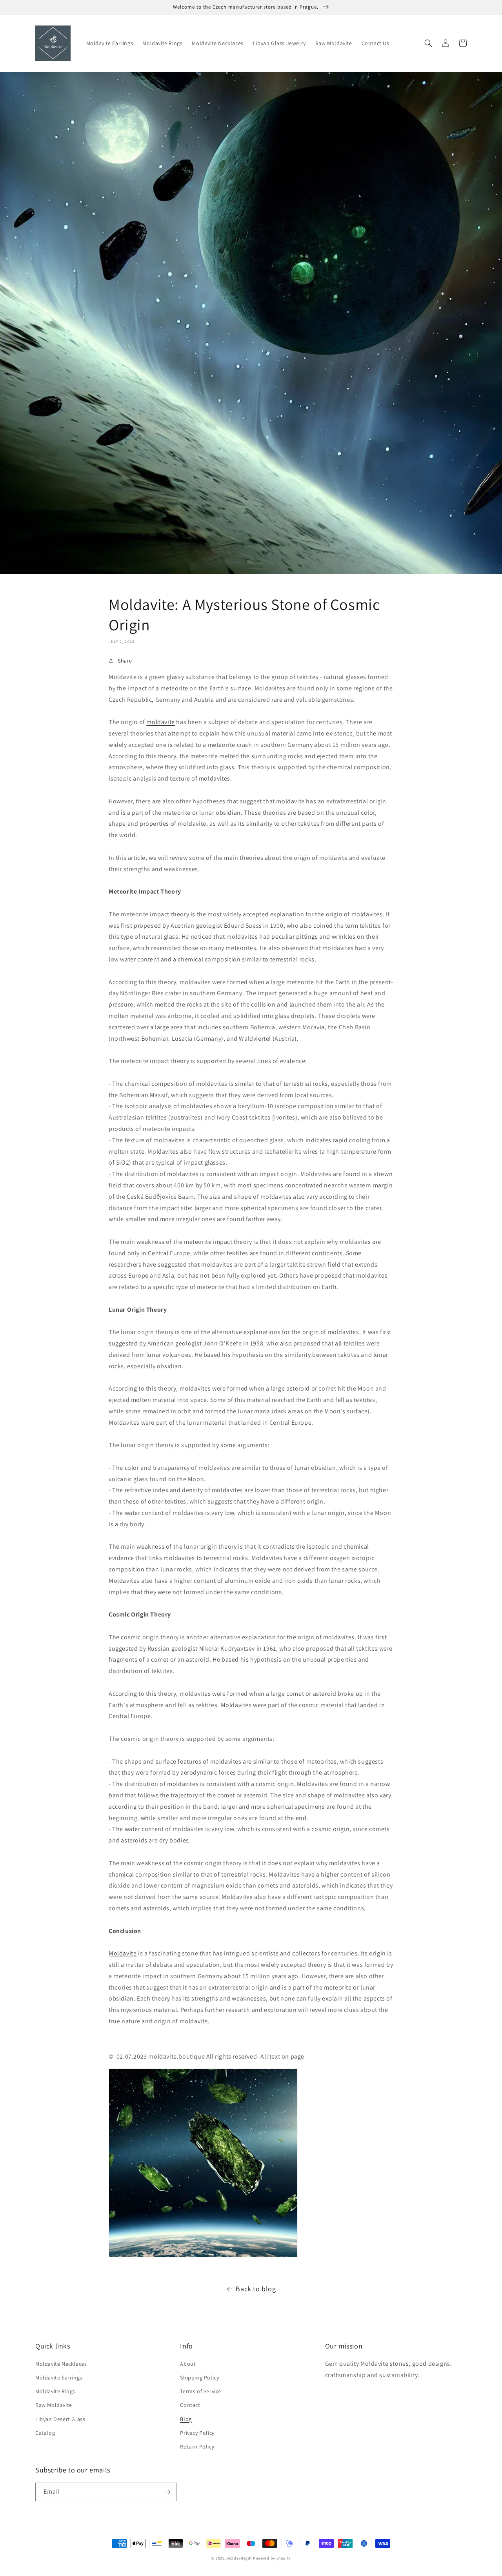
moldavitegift (239, 2558)
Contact (190, 2405)
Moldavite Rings (55, 2391)
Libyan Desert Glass (60, 2419)
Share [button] (125, 661)
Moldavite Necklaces (61, 2364)
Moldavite (123, 1953)
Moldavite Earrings (59, 2378)
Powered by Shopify (272, 2558)
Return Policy (197, 2447)
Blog (186, 2419)
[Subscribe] (167, 2492)
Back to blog (256, 2289)
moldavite (160, 722)
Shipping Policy (199, 2378)
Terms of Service (201, 2391)
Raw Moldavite (54, 2405)
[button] (428, 43)
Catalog (45, 2433)
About (188, 2364)
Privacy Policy (197, 2433)
